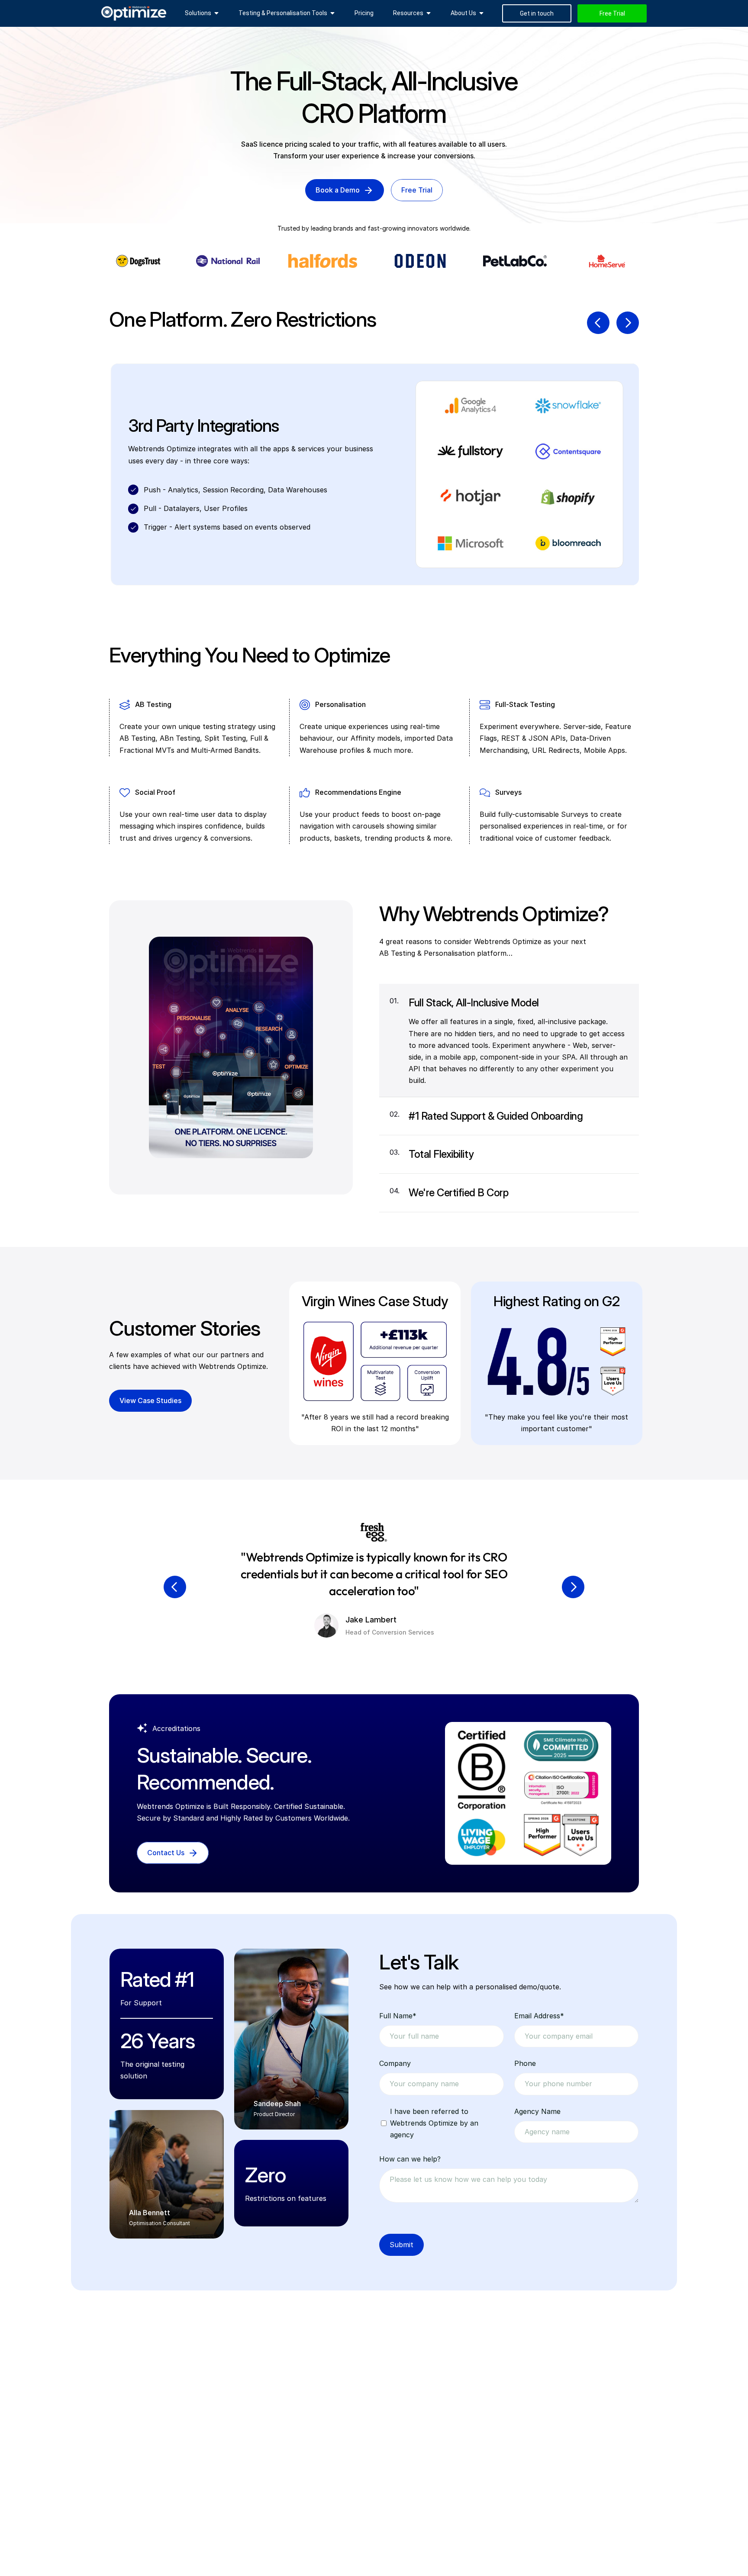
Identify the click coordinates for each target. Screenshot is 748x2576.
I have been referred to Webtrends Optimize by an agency (434, 2123)
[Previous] (598, 323)
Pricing (364, 13)
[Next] (628, 323)
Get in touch (537, 13)
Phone (525, 2063)
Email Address (539, 2016)
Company (395, 2063)
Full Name (398, 2016)
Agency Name (537, 2111)
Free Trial (612, 13)
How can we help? (410, 2159)
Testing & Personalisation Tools (283, 13)
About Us (463, 13)
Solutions (198, 13)
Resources (408, 13)
